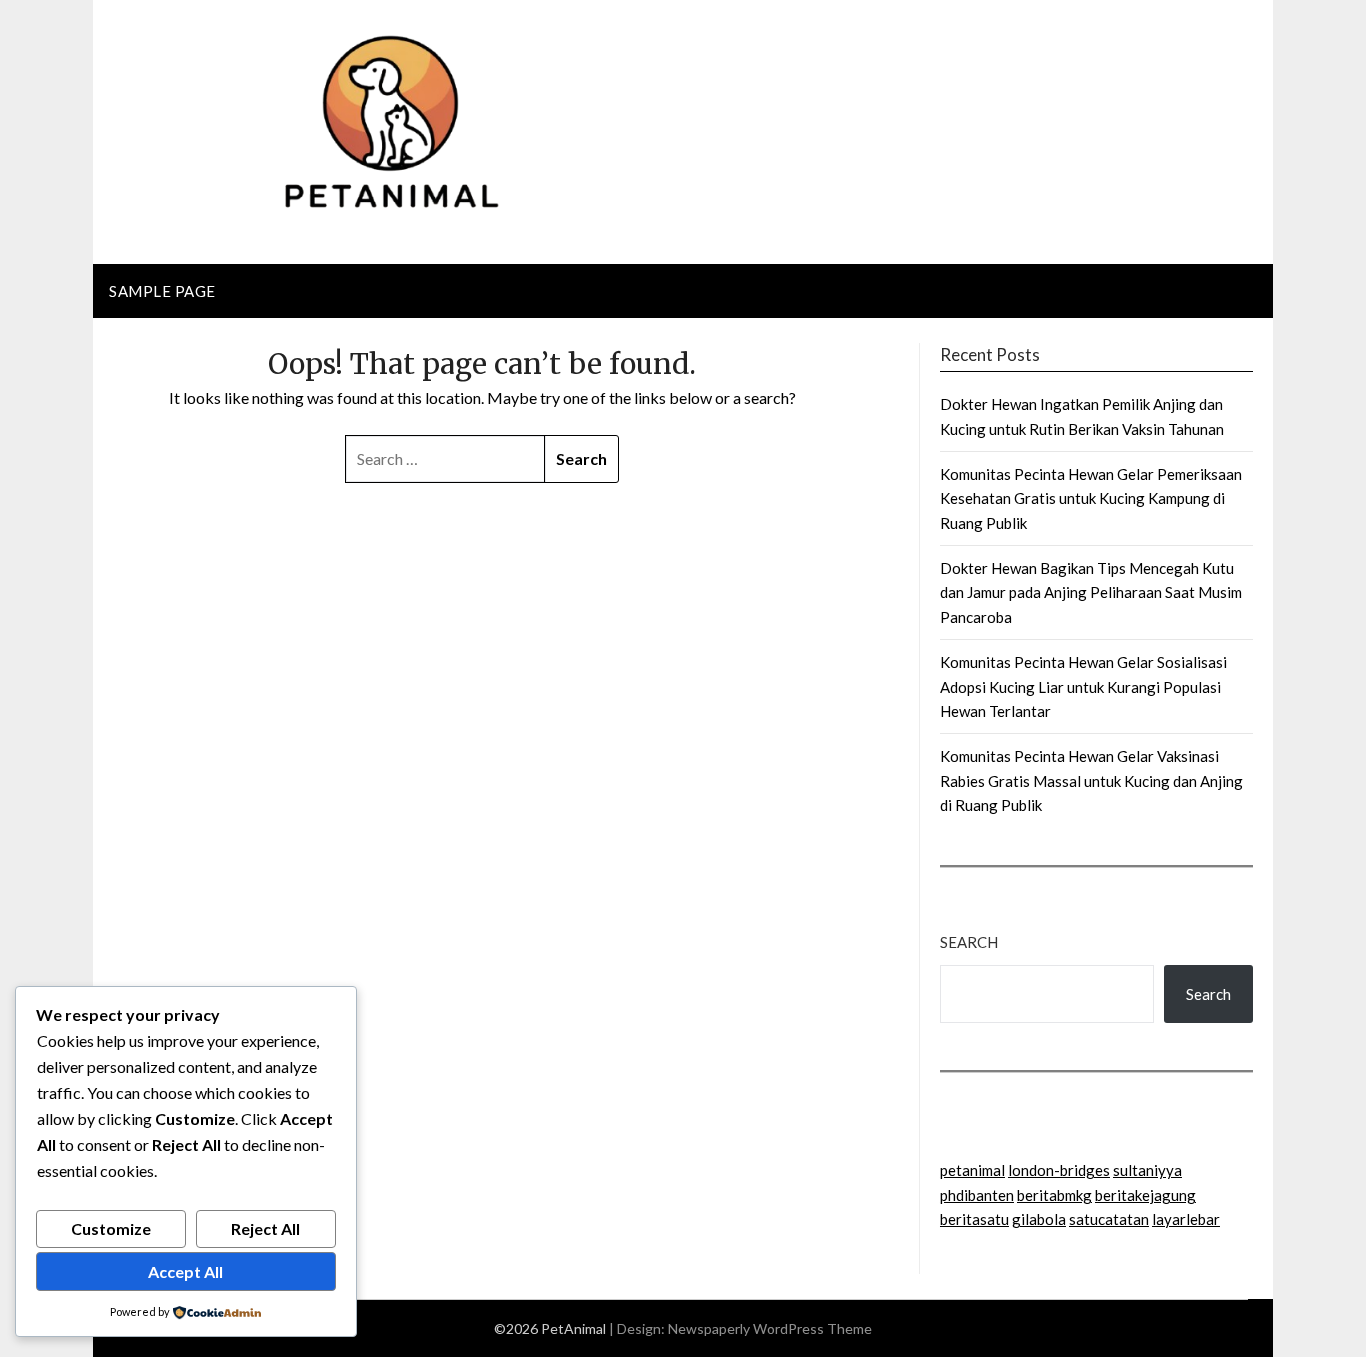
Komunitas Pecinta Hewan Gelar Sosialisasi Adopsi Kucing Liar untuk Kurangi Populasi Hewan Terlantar (1083, 686)
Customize (111, 1228)
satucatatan (1109, 1219)
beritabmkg (1054, 1195)
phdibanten (977, 1195)
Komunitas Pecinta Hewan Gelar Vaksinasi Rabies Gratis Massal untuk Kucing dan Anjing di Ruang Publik (1091, 780)
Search (969, 942)
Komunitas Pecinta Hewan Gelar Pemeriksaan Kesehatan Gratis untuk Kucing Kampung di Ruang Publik (1091, 498)
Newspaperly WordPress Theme (770, 1328)
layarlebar (1186, 1219)
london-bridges (1059, 1170)
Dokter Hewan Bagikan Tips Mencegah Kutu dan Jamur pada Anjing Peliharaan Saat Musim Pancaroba (1091, 592)
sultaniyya (1147, 1170)
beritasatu (974, 1219)
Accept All (185, 1271)
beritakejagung (1145, 1195)
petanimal (972, 1170)
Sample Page (162, 291)
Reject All (265, 1228)
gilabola (1039, 1219)
